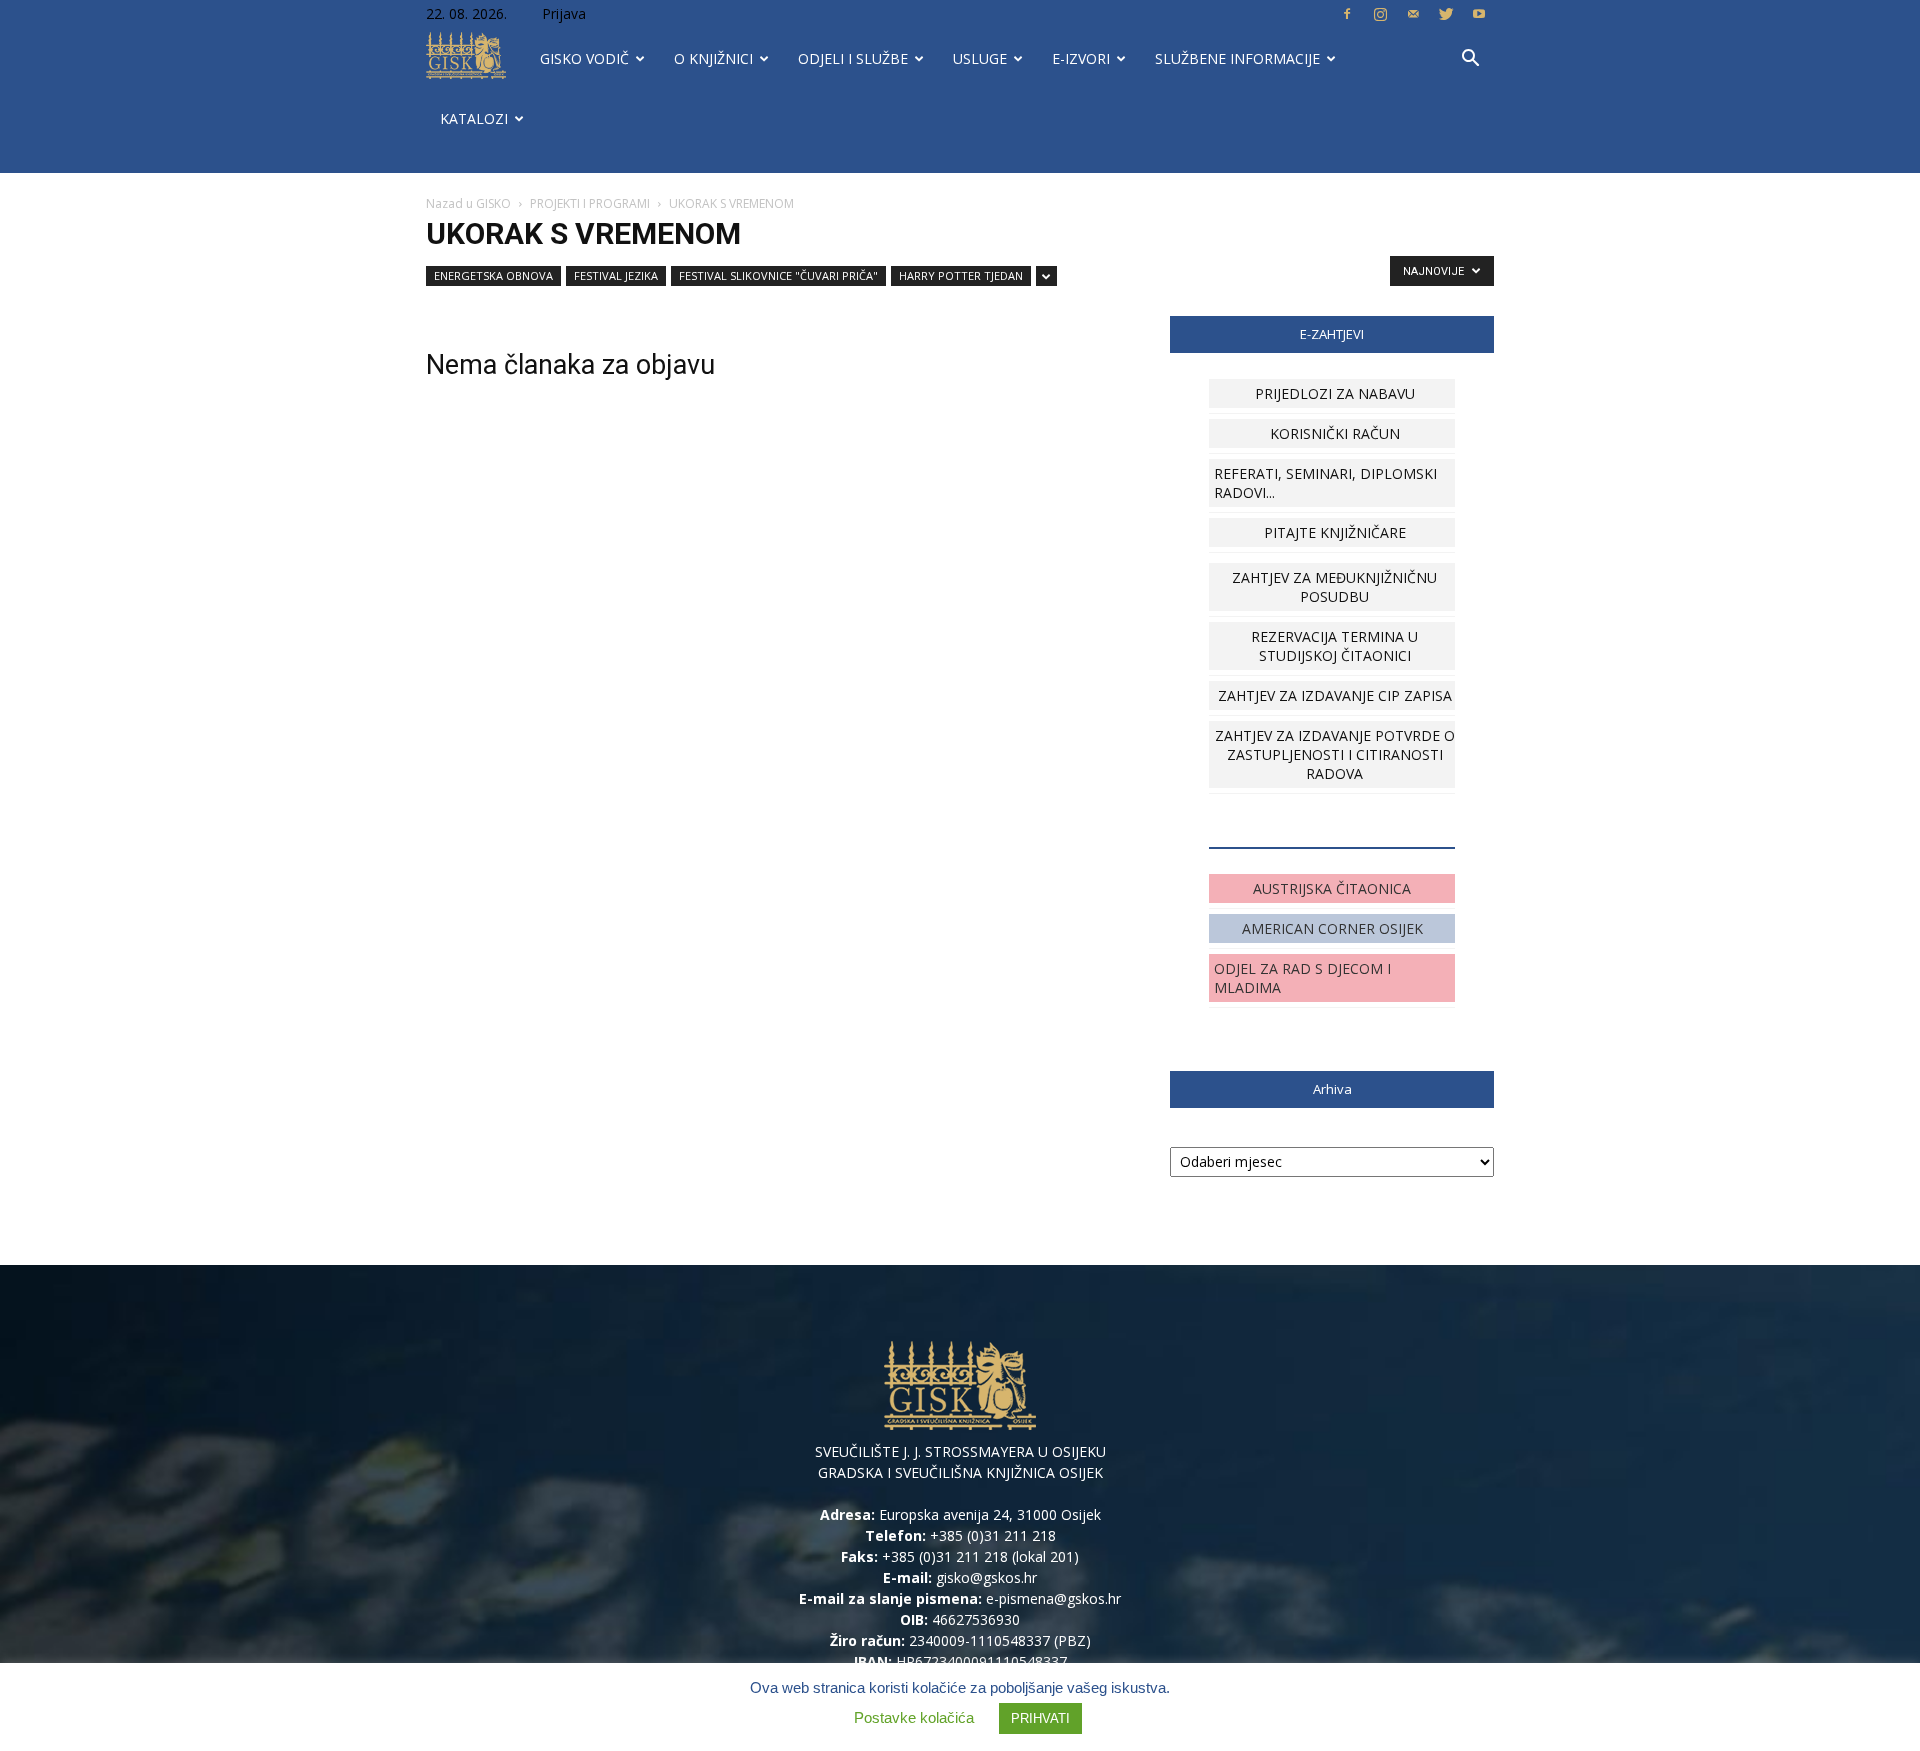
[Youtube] (1479, 14)
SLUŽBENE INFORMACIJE (1237, 58)
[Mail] (1413, 14)
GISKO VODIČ (584, 58)
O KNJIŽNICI (713, 58)
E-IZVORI (1081, 58)
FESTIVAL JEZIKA (616, 275)
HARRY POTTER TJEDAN (961, 275)
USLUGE (980, 58)
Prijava (564, 13)
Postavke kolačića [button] (914, 1717)
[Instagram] (1380, 14)
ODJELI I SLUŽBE (853, 58)
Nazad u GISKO (468, 203)
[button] (1470, 60)
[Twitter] (1446, 14)
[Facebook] (1347, 14)
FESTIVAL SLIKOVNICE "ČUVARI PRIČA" (778, 275)
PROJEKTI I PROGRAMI (590, 203)
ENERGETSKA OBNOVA (493, 275)
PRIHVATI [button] (1040, 1718)
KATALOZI (474, 118)
